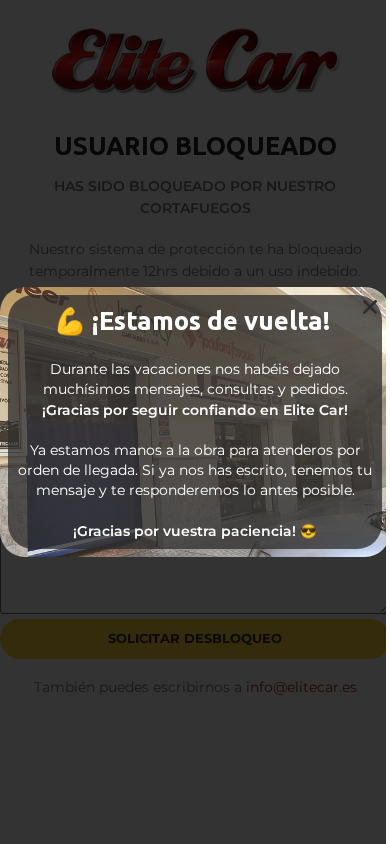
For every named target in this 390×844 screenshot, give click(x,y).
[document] (195, 422)
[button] (370, 307)
